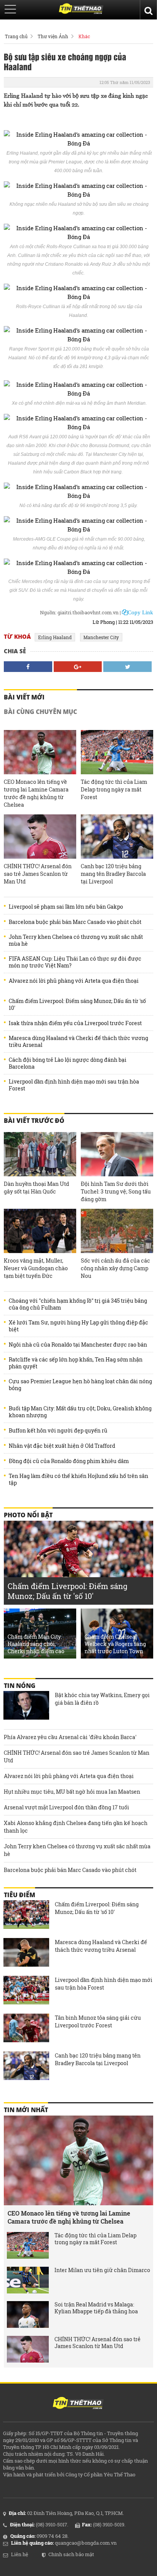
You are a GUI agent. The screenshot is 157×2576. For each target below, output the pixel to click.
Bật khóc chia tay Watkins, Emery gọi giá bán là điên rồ (102, 1699)
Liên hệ (20, 2554)
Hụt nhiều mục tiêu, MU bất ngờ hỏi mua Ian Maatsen (72, 1792)
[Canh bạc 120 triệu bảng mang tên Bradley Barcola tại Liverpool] (117, 837)
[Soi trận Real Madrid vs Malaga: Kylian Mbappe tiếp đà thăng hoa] (28, 2314)
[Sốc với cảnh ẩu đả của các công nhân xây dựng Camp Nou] (117, 1231)
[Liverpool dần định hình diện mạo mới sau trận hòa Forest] (26, 1991)
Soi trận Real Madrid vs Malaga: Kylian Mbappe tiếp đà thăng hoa (96, 2308)
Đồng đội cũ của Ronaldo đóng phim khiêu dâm (69, 1461)
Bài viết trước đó (34, 1121)
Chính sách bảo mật (71, 2554)
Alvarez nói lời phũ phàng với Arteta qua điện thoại (74, 981)
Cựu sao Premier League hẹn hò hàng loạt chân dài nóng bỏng (80, 1385)
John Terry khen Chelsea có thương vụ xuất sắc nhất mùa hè (76, 940)
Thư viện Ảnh (53, 36)
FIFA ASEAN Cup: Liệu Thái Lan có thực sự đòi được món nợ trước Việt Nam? (75, 962)
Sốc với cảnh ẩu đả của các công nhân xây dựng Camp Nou (115, 1268)
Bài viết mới (24, 697)
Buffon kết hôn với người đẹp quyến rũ (58, 1431)
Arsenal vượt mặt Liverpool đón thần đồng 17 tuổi (66, 1807)
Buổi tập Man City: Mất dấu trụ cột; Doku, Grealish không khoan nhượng (80, 1412)
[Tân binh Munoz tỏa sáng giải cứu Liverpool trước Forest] (26, 2029)
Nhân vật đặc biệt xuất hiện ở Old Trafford (62, 1446)
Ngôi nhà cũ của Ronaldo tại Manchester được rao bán (78, 1345)
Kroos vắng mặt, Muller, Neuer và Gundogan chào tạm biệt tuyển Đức (36, 1268)
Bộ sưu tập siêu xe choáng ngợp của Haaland (65, 61)
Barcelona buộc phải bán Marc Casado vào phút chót (75, 922)
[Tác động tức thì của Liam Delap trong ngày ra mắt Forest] (117, 752)
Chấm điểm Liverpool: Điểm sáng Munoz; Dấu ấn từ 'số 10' (77, 1005)
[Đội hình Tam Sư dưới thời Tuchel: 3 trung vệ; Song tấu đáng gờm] (117, 1154)
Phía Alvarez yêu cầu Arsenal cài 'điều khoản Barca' (70, 1737)
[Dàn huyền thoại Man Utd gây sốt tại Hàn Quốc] (40, 1154)
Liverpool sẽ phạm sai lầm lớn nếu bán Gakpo (66, 907)
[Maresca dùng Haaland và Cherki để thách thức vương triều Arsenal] (26, 1953)
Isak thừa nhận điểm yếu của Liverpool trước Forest (75, 1023)
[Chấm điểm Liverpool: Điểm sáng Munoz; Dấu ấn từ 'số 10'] (26, 1915)
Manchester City (101, 637)
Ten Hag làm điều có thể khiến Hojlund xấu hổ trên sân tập (78, 1479)
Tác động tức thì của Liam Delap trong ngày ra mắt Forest (114, 789)
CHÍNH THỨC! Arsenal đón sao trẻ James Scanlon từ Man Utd (38, 874)
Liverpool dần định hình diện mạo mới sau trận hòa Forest (74, 1085)
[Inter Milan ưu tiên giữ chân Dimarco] (28, 2280)
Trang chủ (16, 36)
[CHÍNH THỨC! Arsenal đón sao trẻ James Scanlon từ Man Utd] (40, 837)
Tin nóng (20, 1686)
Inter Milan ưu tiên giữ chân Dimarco (102, 2270)
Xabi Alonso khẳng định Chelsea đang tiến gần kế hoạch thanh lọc (76, 1827)
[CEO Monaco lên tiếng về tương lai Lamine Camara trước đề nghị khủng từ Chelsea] (40, 752)
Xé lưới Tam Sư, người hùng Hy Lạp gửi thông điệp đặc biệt (78, 1326)
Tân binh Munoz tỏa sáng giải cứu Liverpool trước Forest (98, 2021)
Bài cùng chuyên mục (40, 712)
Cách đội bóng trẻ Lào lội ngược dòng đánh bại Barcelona (68, 1063)
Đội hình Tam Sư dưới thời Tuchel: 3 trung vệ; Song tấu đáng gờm (116, 1191)
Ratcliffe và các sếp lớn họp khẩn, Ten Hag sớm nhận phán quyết (76, 1363)
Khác (84, 36)
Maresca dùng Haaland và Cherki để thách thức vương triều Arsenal (78, 1042)
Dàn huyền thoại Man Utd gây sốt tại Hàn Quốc (36, 1188)
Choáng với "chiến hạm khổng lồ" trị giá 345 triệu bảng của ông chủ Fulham (78, 1304)
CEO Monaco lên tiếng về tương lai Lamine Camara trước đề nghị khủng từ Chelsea (36, 793)
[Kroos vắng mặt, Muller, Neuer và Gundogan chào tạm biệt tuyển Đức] (40, 1231)
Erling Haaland (55, 637)
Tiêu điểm (19, 1895)
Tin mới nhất (26, 2110)
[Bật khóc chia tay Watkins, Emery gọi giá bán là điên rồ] (26, 1706)
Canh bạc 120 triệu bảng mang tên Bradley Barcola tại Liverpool (113, 874)
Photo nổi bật (28, 1515)
